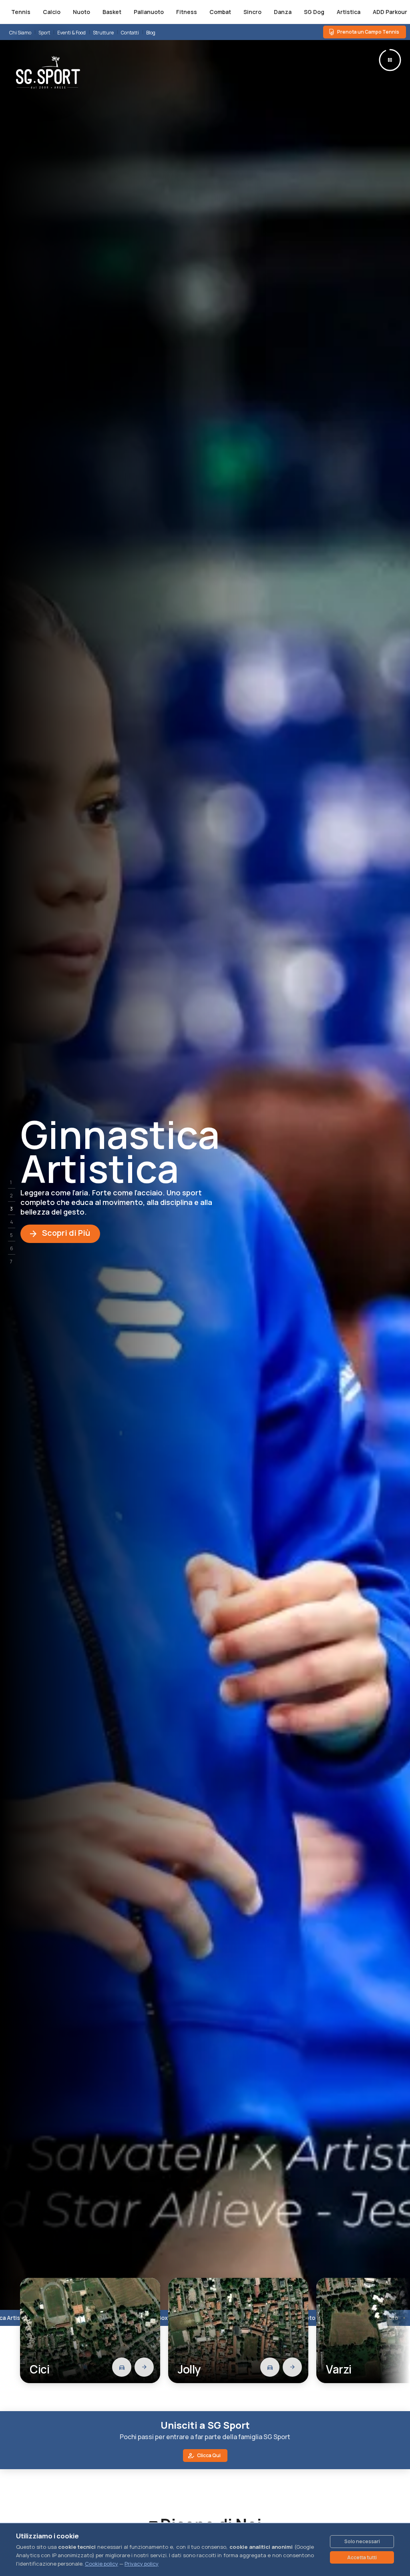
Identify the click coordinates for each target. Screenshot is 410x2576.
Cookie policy (101, 2564)
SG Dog (314, 12)
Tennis (21, 12)
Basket (112, 12)
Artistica (349, 12)
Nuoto (81, 12)
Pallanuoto (149, 12)
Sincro (252, 12)
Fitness (187, 12)
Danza (283, 12)
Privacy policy (142, 2564)
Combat (220, 12)
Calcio (52, 12)
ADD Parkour (390, 12)
